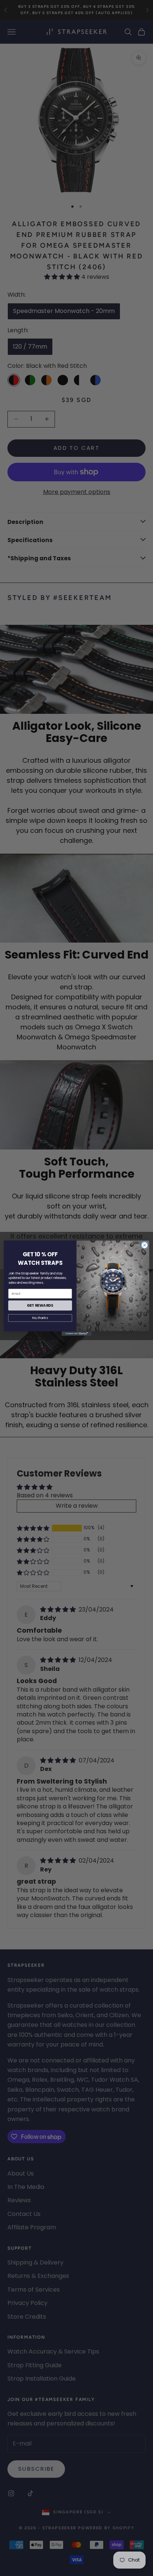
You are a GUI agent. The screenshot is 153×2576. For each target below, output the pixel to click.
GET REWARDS (40, 1305)
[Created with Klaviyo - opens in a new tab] (76, 1333)
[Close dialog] (144, 1245)
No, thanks (40, 1318)
